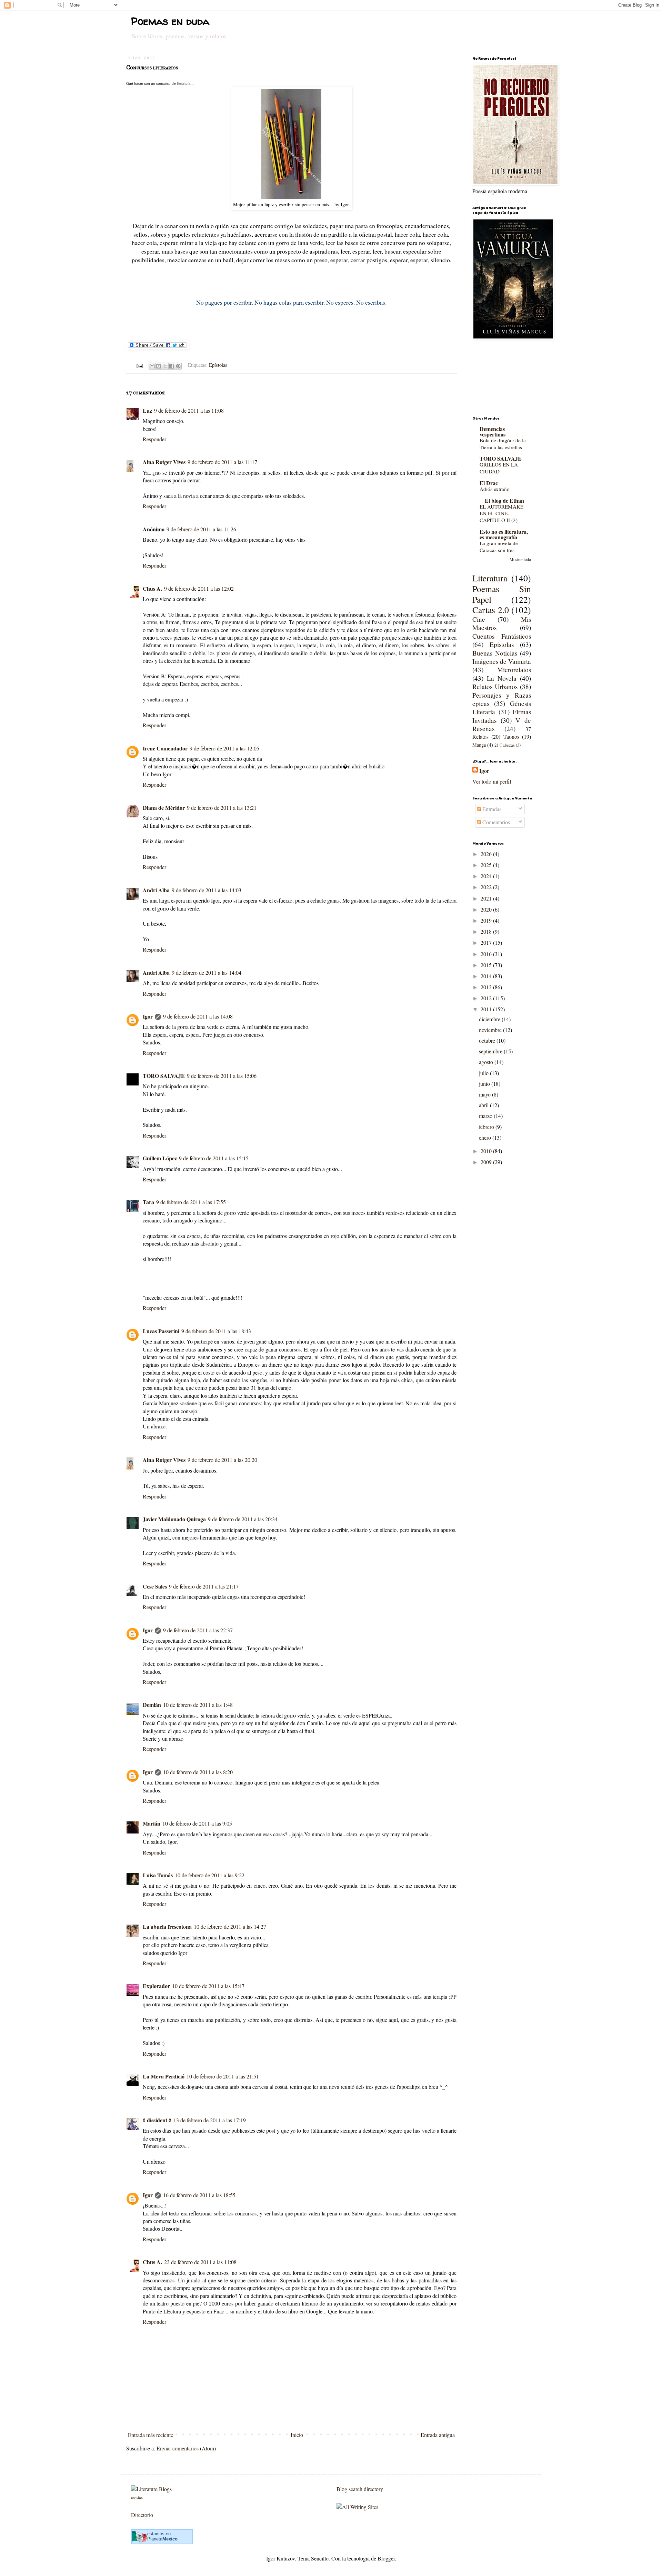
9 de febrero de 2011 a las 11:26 (201, 529)
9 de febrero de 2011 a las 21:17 (204, 1586)
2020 (487, 909)
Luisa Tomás (158, 1875)
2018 (487, 931)
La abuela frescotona (167, 1926)
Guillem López (160, 1158)
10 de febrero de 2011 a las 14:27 (230, 1926)
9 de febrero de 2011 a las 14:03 (207, 890)
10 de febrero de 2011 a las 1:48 (198, 1705)
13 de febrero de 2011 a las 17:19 (210, 2120)
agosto (487, 1062)
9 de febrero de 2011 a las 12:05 (224, 748)
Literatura (490, 578)
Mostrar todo (520, 559)
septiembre (491, 1051)
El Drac (489, 483)
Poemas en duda (170, 21)
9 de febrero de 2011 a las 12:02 (199, 588)
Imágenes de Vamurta (502, 661)
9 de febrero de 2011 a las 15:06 (222, 1076)
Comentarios (495, 822)
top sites (137, 2497)
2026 (487, 854)
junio (485, 1084)
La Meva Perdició (164, 2076)
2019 (487, 920)
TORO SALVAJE (164, 1076)
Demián (152, 1705)
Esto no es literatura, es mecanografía (504, 534)
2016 (487, 954)
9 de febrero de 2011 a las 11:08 (189, 410)
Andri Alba (156, 890)
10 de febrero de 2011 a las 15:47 (208, 1986)
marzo (486, 1116)
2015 (487, 965)
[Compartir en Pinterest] (178, 366)
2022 (487, 887)
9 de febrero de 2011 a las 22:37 (198, 1630)
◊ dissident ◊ (157, 2120)
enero (486, 1137)
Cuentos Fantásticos (502, 636)
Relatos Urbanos (495, 686)
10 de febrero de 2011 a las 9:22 (210, 1875)
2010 (487, 1151)
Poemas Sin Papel (502, 594)
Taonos (511, 736)
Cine (479, 619)
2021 (487, 898)
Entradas (491, 809)
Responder (154, 439)
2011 (487, 1009)
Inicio (297, 2435)
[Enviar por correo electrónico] (152, 366)
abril (484, 1105)
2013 (487, 987)
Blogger (386, 2558)
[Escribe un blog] (159, 366)
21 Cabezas (505, 745)
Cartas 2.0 (491, 610)
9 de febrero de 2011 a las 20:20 (222, 1460)
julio (484, 1073)
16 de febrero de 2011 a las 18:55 (199, 2195)
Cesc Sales (155, 1586)
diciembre (490, 1019)
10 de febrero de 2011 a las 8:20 (198, 1772)
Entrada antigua (438, 2435)
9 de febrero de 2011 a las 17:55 (191, 1202)
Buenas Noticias (495, 653)
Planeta (162, 2539)
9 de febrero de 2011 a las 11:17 (222, 462)
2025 (487, 865)
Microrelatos (514, 670)
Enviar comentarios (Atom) (186, 2448)
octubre (488, 1040)
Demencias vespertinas (493, 431)
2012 (487, 998)
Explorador (156, 1986)
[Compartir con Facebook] (172, 366)
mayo (485, 1094)
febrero (487, 1127)
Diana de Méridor (164, 808)
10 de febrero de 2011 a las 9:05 (197, 1823)
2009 (487, 1162)
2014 (487, 976)
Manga (479, 745)
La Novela (502, 678)
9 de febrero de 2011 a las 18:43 (216, 1331)
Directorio (142, 2515)
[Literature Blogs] (151, 2489)
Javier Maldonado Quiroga (174, 1519)
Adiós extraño (495, 489)
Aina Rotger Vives (164, 462)
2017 (487, 942)
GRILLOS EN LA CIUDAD (499, 468)
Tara (148, 1202)
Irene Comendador (165, 748)
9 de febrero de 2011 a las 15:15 (214, 1158)
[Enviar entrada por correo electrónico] (139, 365)
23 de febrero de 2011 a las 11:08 (200, 2262)
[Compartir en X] (165, 366)
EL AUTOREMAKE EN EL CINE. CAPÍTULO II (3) (501, 513)
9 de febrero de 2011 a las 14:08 (198, 1016)
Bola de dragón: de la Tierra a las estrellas (503, 444)
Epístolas (218, 365)
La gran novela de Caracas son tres (499, 547)
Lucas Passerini (161, 1331)
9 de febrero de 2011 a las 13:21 (222, 808)
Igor (148, 1016)
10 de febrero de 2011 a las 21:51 (223, 2076)
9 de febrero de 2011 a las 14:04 (207, 972)
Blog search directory (360, 2489)
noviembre (491, 1030)
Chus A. (152, 588)
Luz (147, 410)
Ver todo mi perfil (492, 781)
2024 (487, 876)
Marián (152, 1823)
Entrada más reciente (151, 2435)
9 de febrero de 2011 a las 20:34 (243, 1519)
